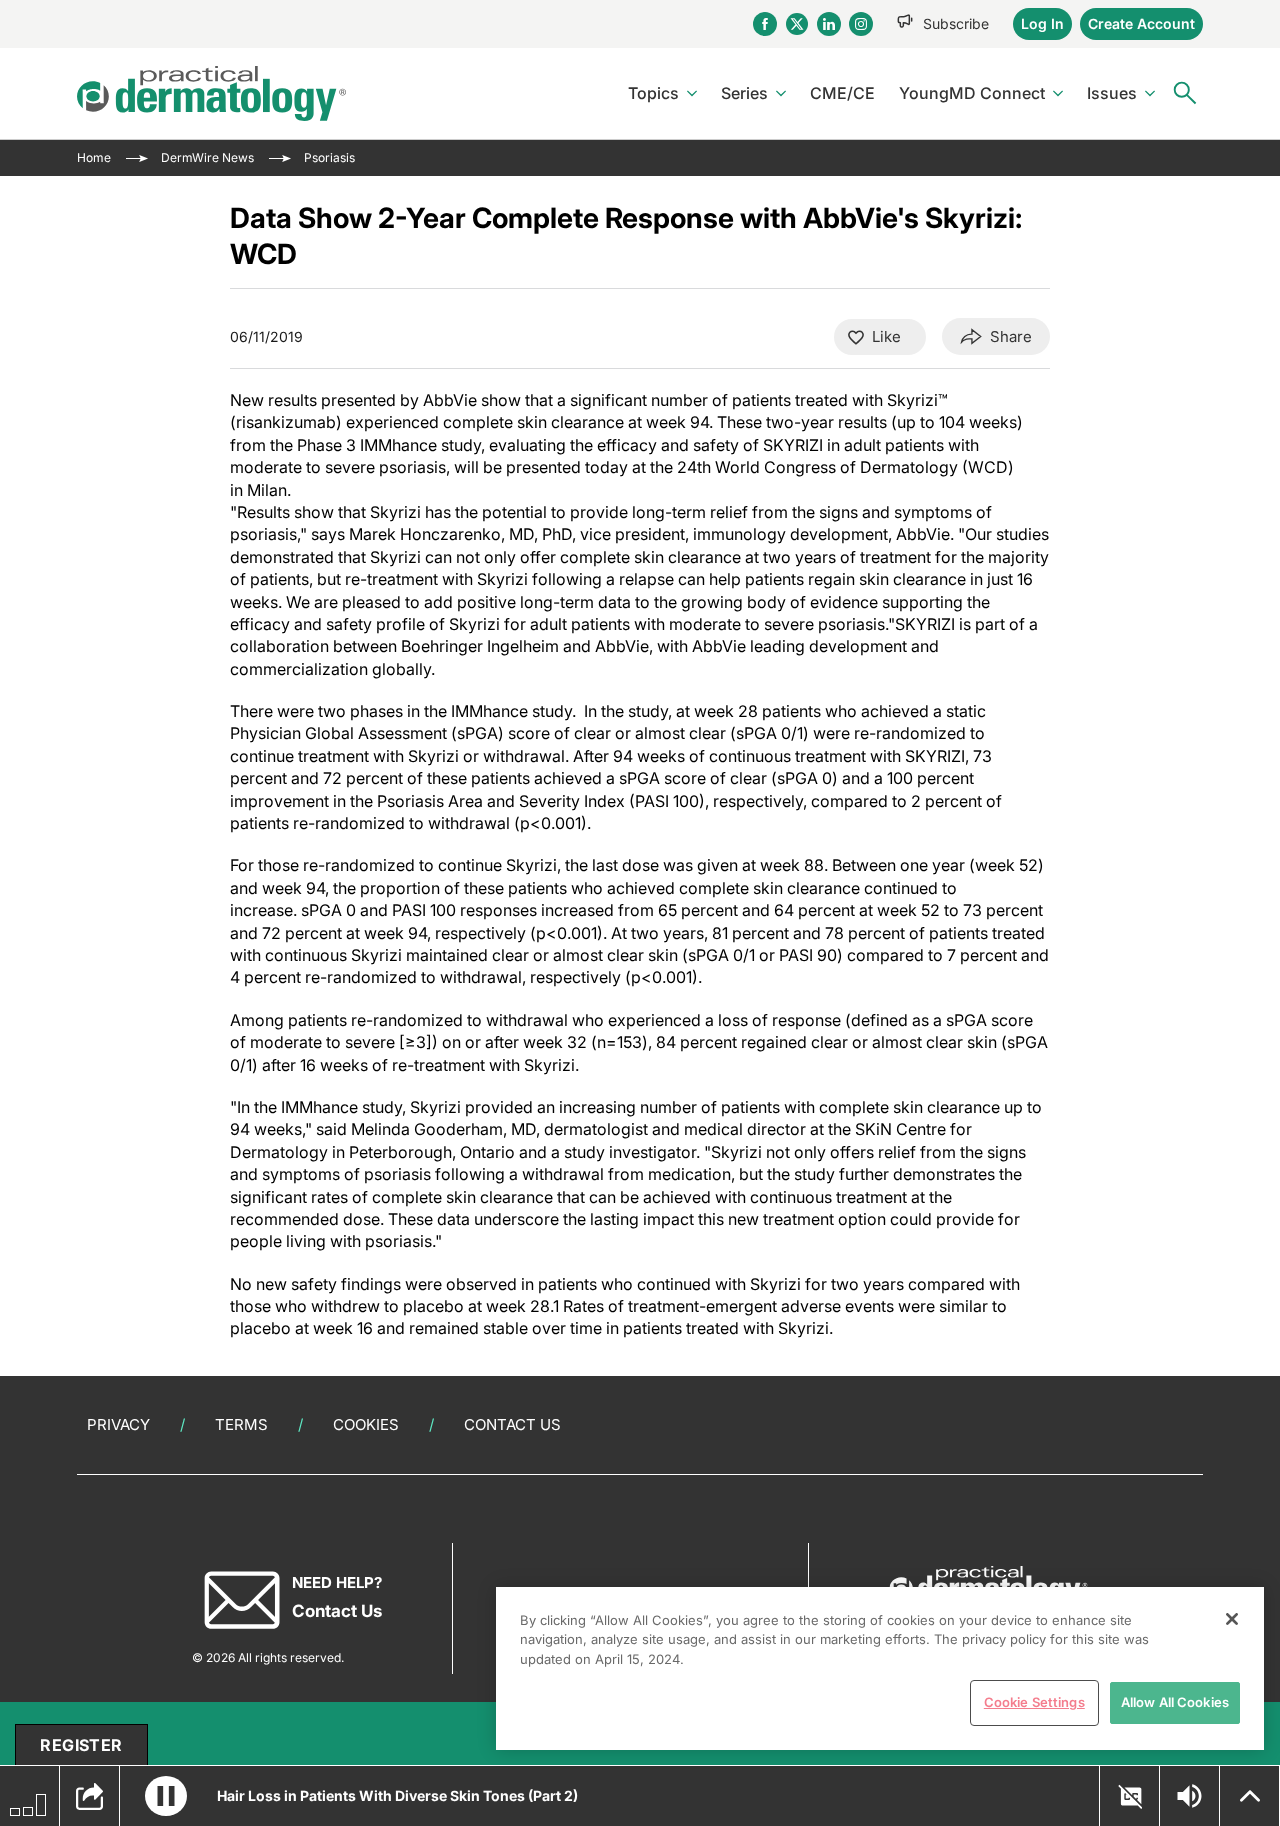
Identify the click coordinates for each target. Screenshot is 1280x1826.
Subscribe (956, 23)
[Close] (1232, 1619)
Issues (1112, 93)
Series (744, 93)
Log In (1042, 23)
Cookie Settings (1034, 1702)
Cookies (366, 1424)
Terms (241, 1424)
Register (81, 1745)
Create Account (1141, 23)
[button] (166, 1796)
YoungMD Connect (972, 93)
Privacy (118, 1424)
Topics (653, 93)
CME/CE (842, 93)
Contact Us (512, 1424)
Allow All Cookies (1175, 1702)
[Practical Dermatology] (211, 93)
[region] (880, 1668)
